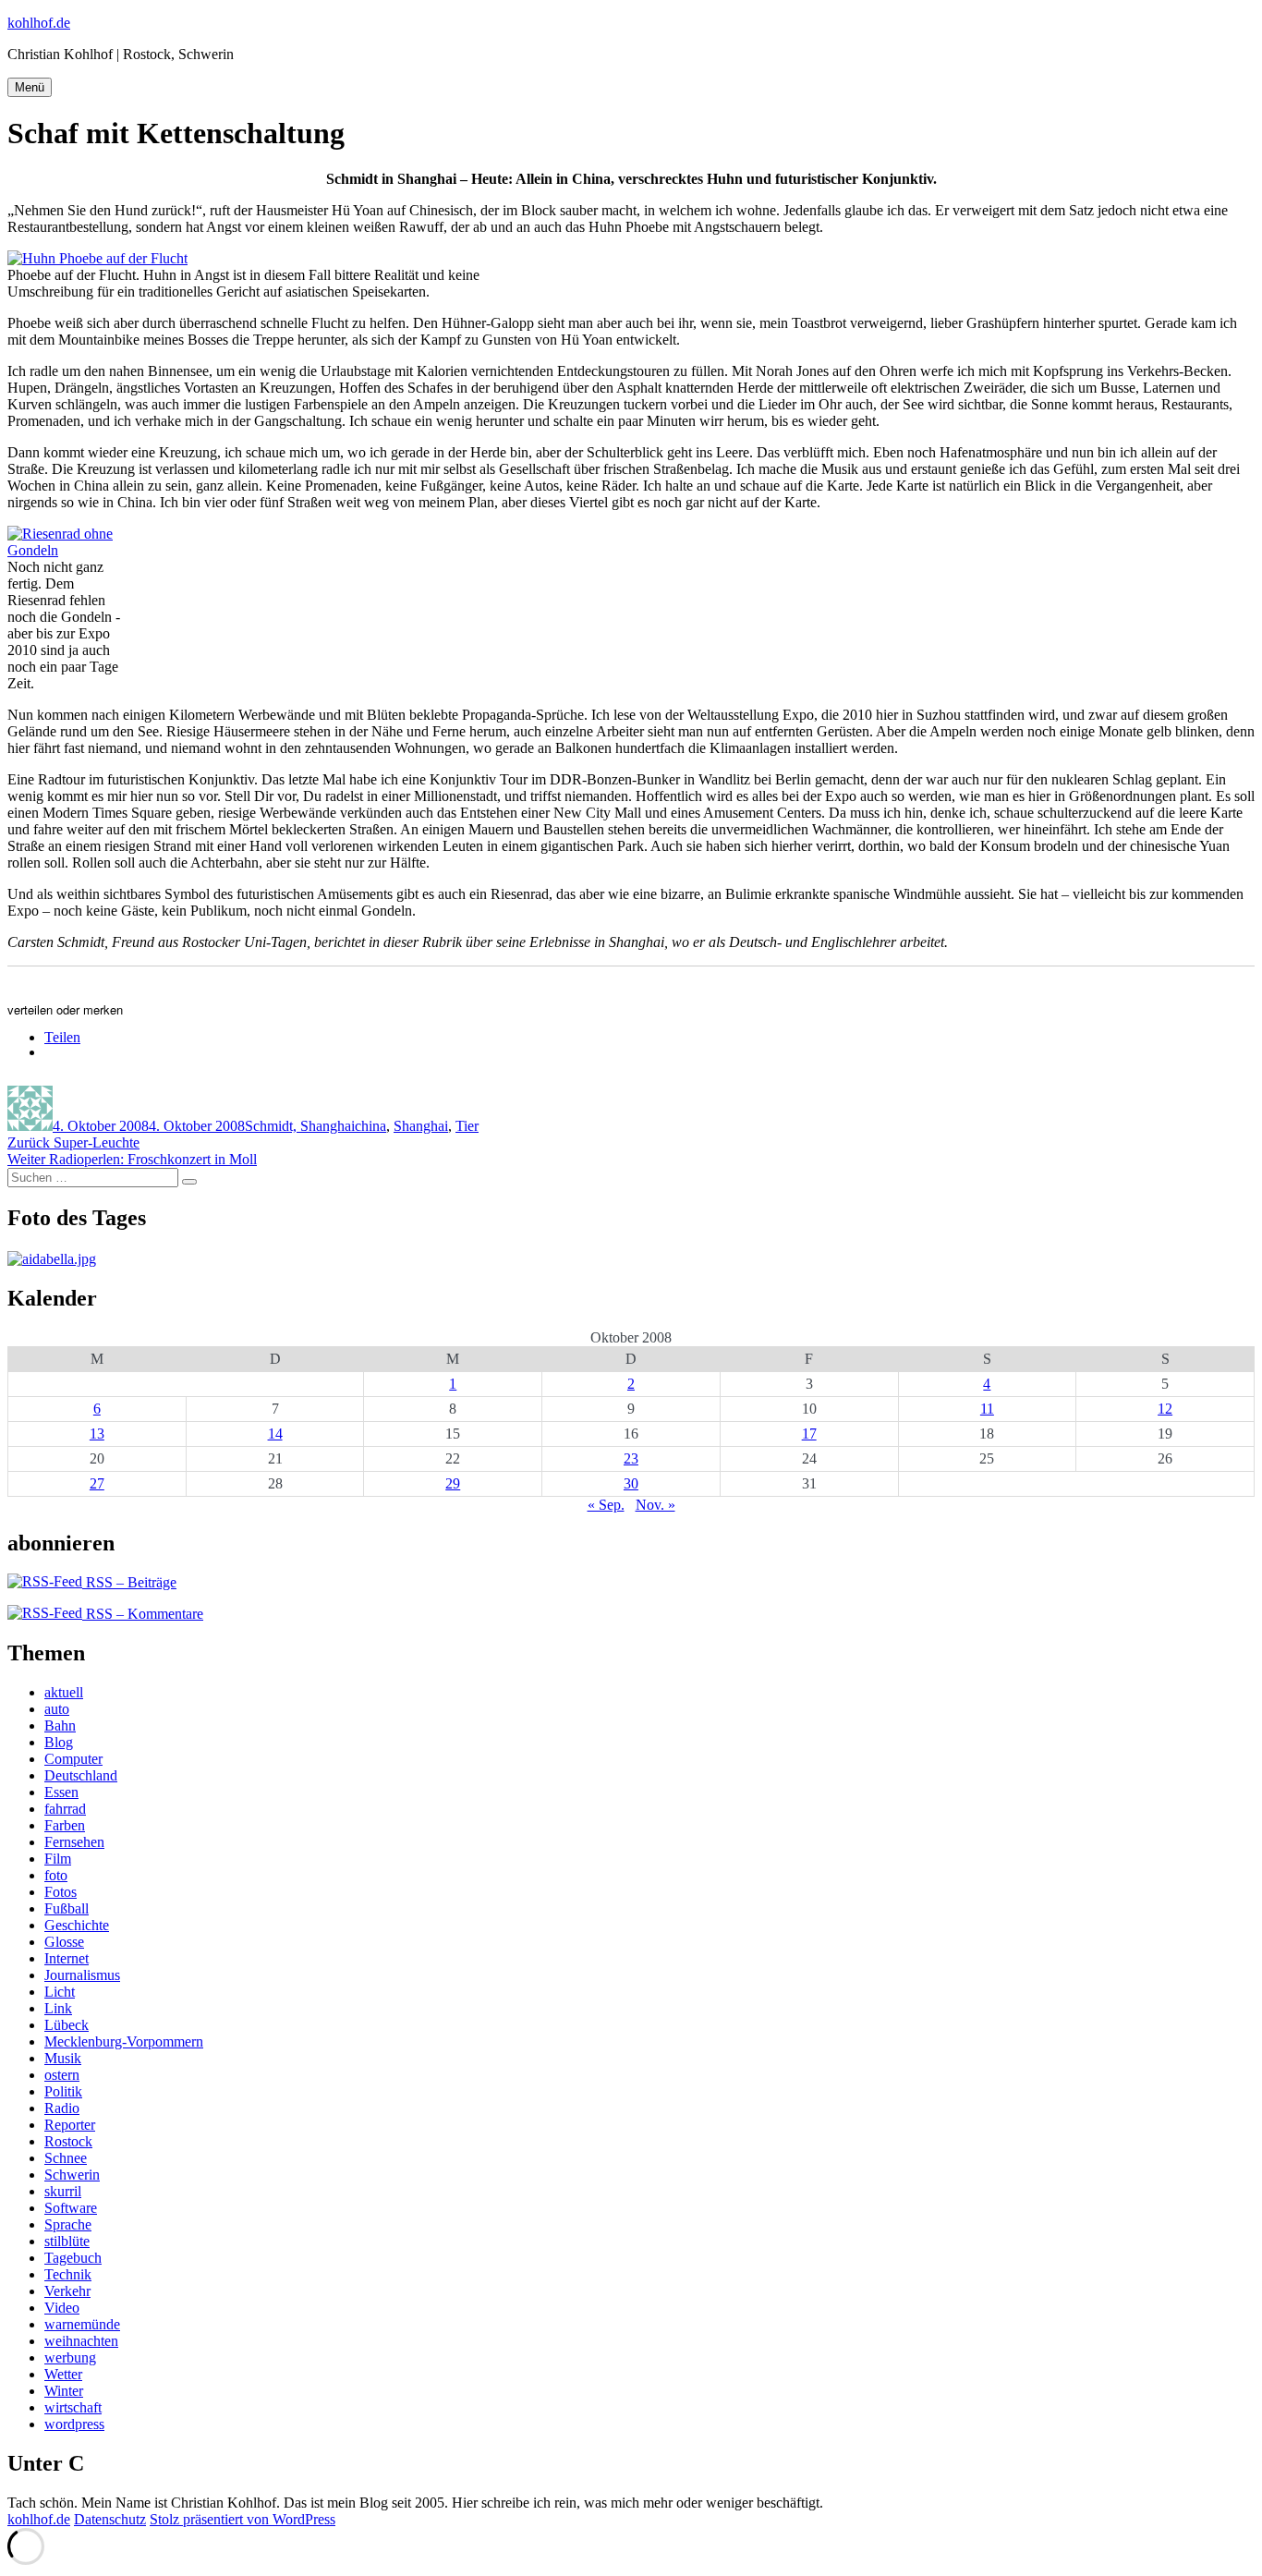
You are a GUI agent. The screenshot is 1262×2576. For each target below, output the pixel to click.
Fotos (61, 1892)
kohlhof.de (39, 23)
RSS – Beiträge (129, 1582)
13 (97, 1434)
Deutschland (81, 1775)
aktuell (64, 1692)
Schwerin (72, 2175)
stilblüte (67, 2241)
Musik (63, 2058)
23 (631, 1458)
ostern (62, 2075)
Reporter (70, 2125)
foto (56, 1875)
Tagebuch (73, 2258)
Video (62, 2308)
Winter (64, 2391)
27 (97, 1483)
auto (57, 1709)
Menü (30, 87)
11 (987, 1409)
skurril (63, 2191)
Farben (65, 1825)
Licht (60, 1992)
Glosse (64, 1942)
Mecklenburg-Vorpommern (124, 2041)
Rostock (68, 2141)
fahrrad (65, 1809)
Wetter (63, 2374)
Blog (59, 1742)
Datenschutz (110, 2519)
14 (275, 1434)
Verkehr (67, 2291)
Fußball (67, 1908)
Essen (61, 1792)
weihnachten (81, 2341)
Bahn (60, 1725)
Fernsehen (74, 1842)
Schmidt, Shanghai (300, 1126)
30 (631, 1483)
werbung (70, 2357)
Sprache (68, 2224)
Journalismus (82, 1975)
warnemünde (82, 2324)
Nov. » (655, 1505)
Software (71, 2208)
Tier (467, 1126)
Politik (63, 2091)
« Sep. (606, 1505)
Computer (73, 1759)
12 (1165, 1409)
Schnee (66, 2158)
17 (809, 1434)
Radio (62, 2108)
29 (453, 1483)
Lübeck (67, 2025)
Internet (67, 1958)
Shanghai (421, 1126)
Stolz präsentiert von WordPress (243, 2519)
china (370, 1126)
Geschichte (77, 1925)
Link (58, 2008)
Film (58, 1859)
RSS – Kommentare (143, 1614)
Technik (68, 2274)
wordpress (74, 2424)
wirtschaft (73, 2407)
